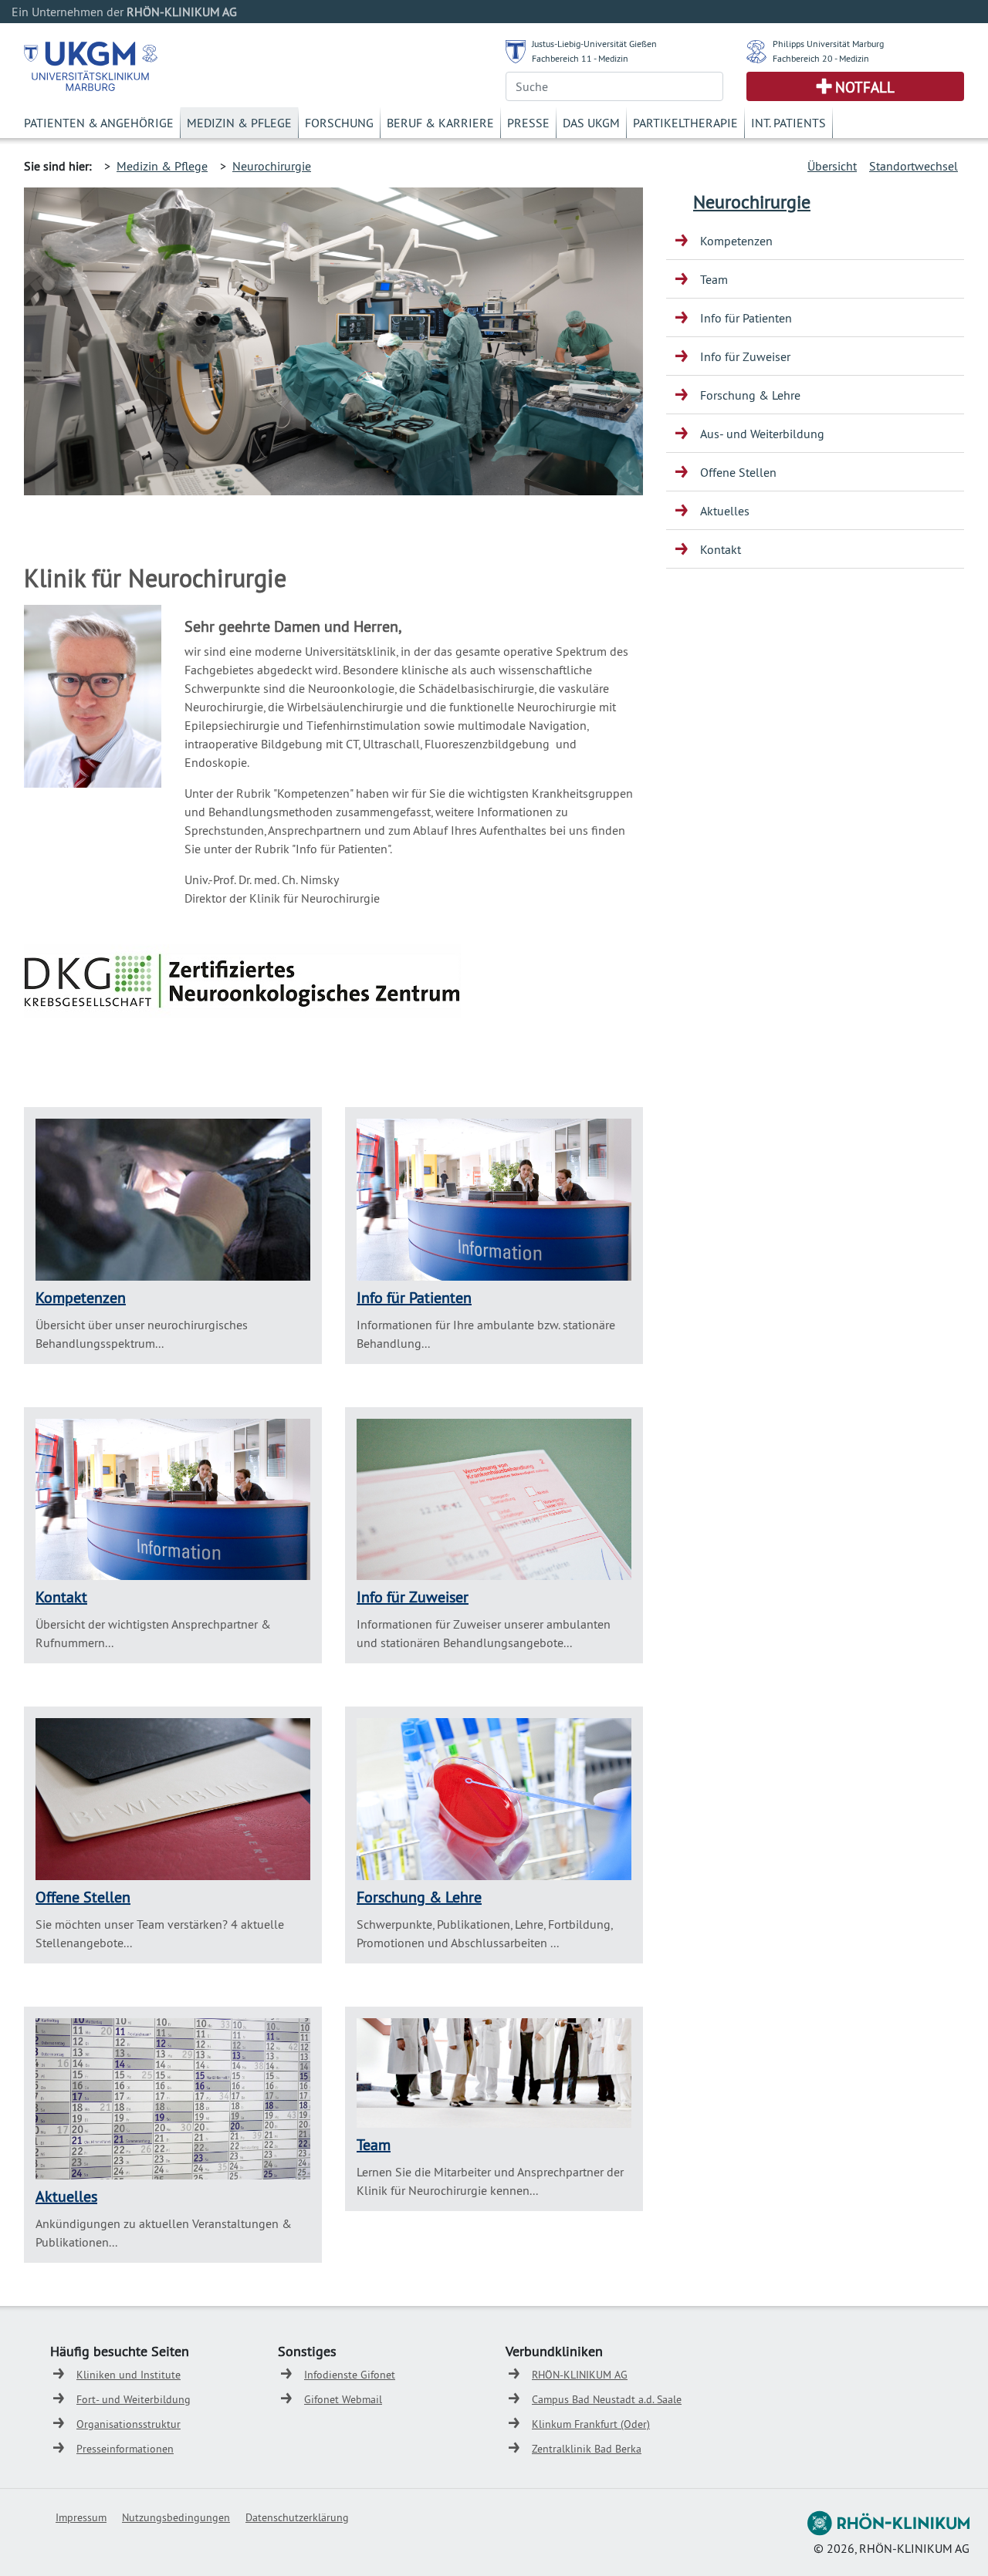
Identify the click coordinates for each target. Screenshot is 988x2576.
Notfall (865, 87)
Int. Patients (788, 123)
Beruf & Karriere (440, 123)
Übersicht (832, 166)
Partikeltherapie (685, 123)
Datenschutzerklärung (297, 2517)
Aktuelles (66, 2196)
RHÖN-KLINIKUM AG (580, 2375)
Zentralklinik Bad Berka (587, 2449)
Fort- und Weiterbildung (134, 2399)
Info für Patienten (414, 1297)
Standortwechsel (914, 166)
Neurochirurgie (272, 166)
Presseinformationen (125, 2449)
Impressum (81, 2517)
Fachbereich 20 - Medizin (821, 58)
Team (374, 2144)
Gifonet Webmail (343, 2399)
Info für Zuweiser (413, 1597)
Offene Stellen (83, 1897)
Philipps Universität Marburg (828, 44)
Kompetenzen (81, 1297)
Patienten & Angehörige (99, 123)
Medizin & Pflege (239, 123)
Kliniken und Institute (129, 2375)
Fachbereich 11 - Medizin (580, 58)
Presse (528, 123)
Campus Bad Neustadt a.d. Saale (607, 2399)
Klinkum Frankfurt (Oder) (591, 2424)
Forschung (339, 123)
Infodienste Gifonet (350, 2375)
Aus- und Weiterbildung (762, 434)
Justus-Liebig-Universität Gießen (594, 44)
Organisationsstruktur (129, 2424)
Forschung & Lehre (419, 1897)
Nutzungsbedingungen (176, 2517)
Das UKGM (591, 123)
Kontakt (61, 1597)
